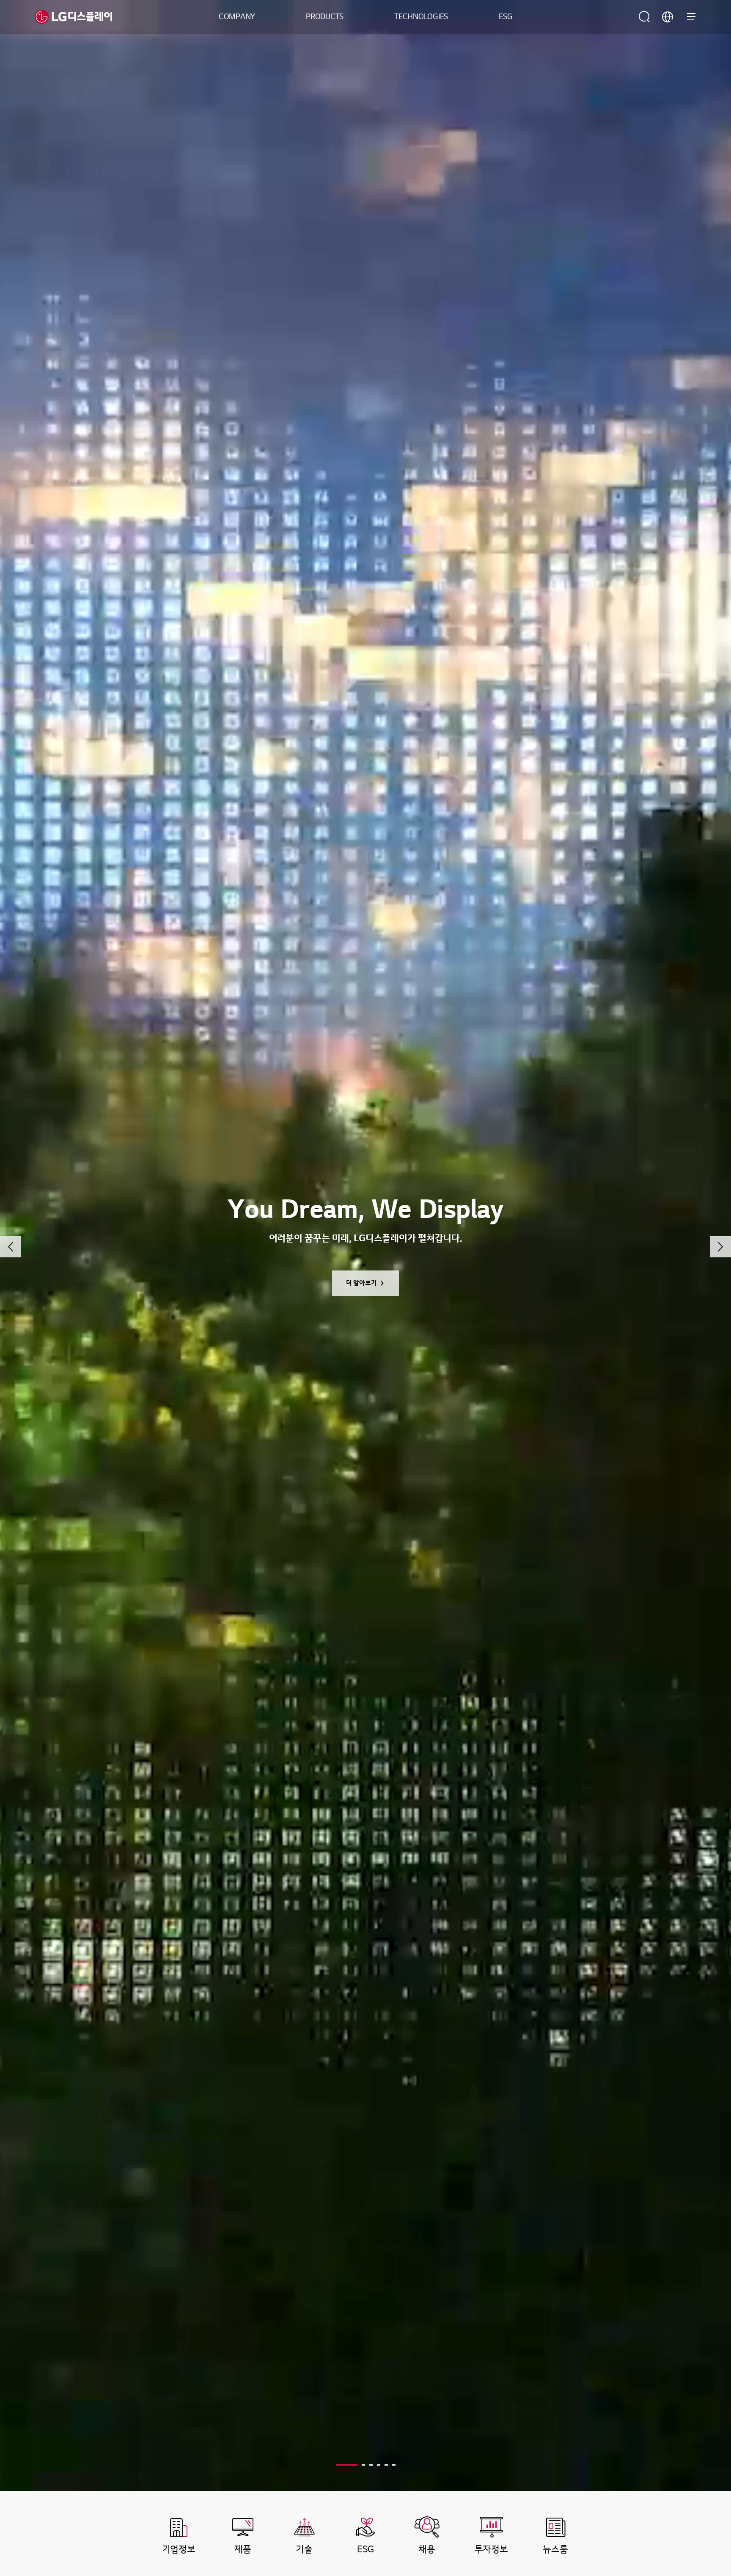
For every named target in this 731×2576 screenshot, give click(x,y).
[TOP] (699, 2414)
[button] (11, 1247)
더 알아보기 (361, 1283)
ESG (506, 17)
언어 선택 (668, 17)
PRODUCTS (325, 17)
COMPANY (237, 17)
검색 (644, 17)
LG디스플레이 (73, 17)
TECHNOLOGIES (421, 17)
